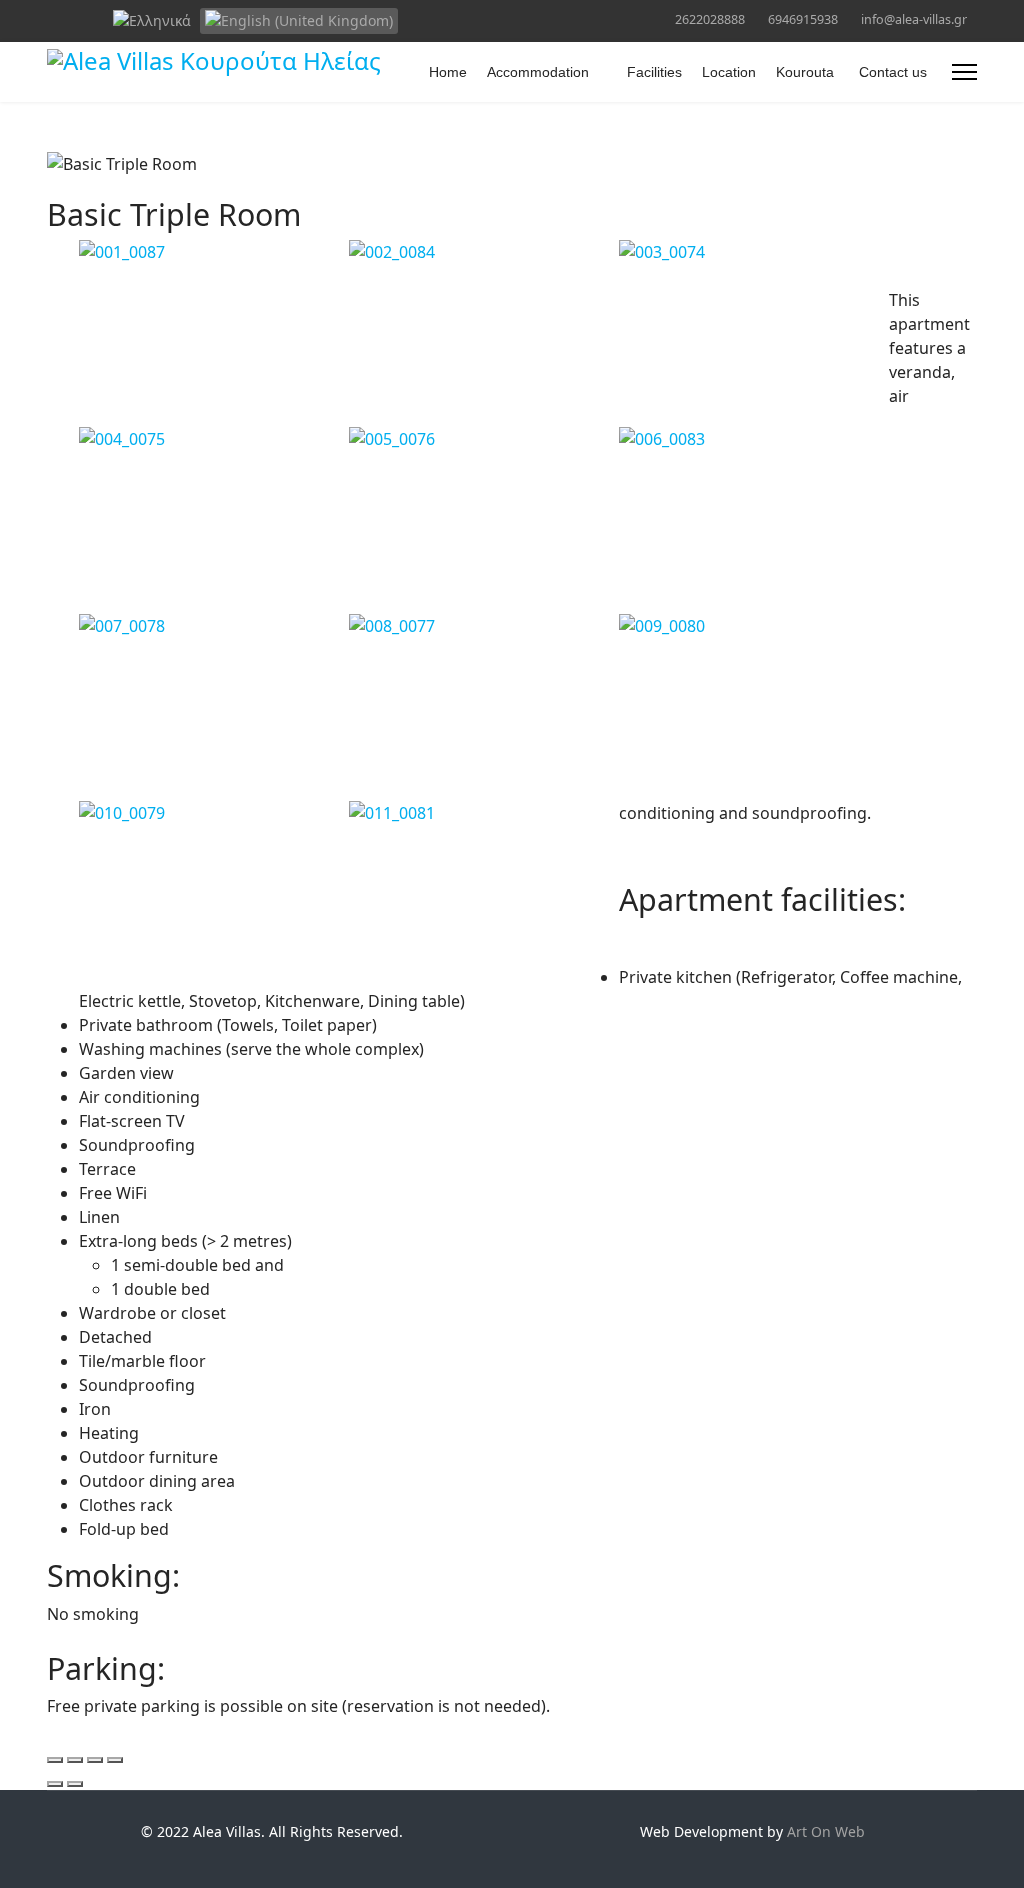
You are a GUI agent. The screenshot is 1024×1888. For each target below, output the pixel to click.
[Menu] (964, 72)
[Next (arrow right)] (75, 1784)
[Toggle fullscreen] (95, 1760)
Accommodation (538, 72)
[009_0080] (754, 626)
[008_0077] (484, 626)
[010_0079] (214, 813)
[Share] (75, 1760)
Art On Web (826, 1831)
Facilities (654, 72)
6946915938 (803, 19)
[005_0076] (484, 439)
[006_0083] (754, 439)
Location (729, 72)
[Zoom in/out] (115, 1760)
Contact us (893, 72)
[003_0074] (754, 252)
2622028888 (710, 19)
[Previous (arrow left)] (55, 1784)
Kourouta (805, 72)
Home (448, 72)
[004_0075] (214, 439)
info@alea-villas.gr (914, 19)
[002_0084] (484, 252)
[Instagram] (83, 18)
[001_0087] (214, 252)
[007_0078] (214, 626)
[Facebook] (52, 18)
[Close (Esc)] (55, 1760)
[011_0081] (484, 813)
